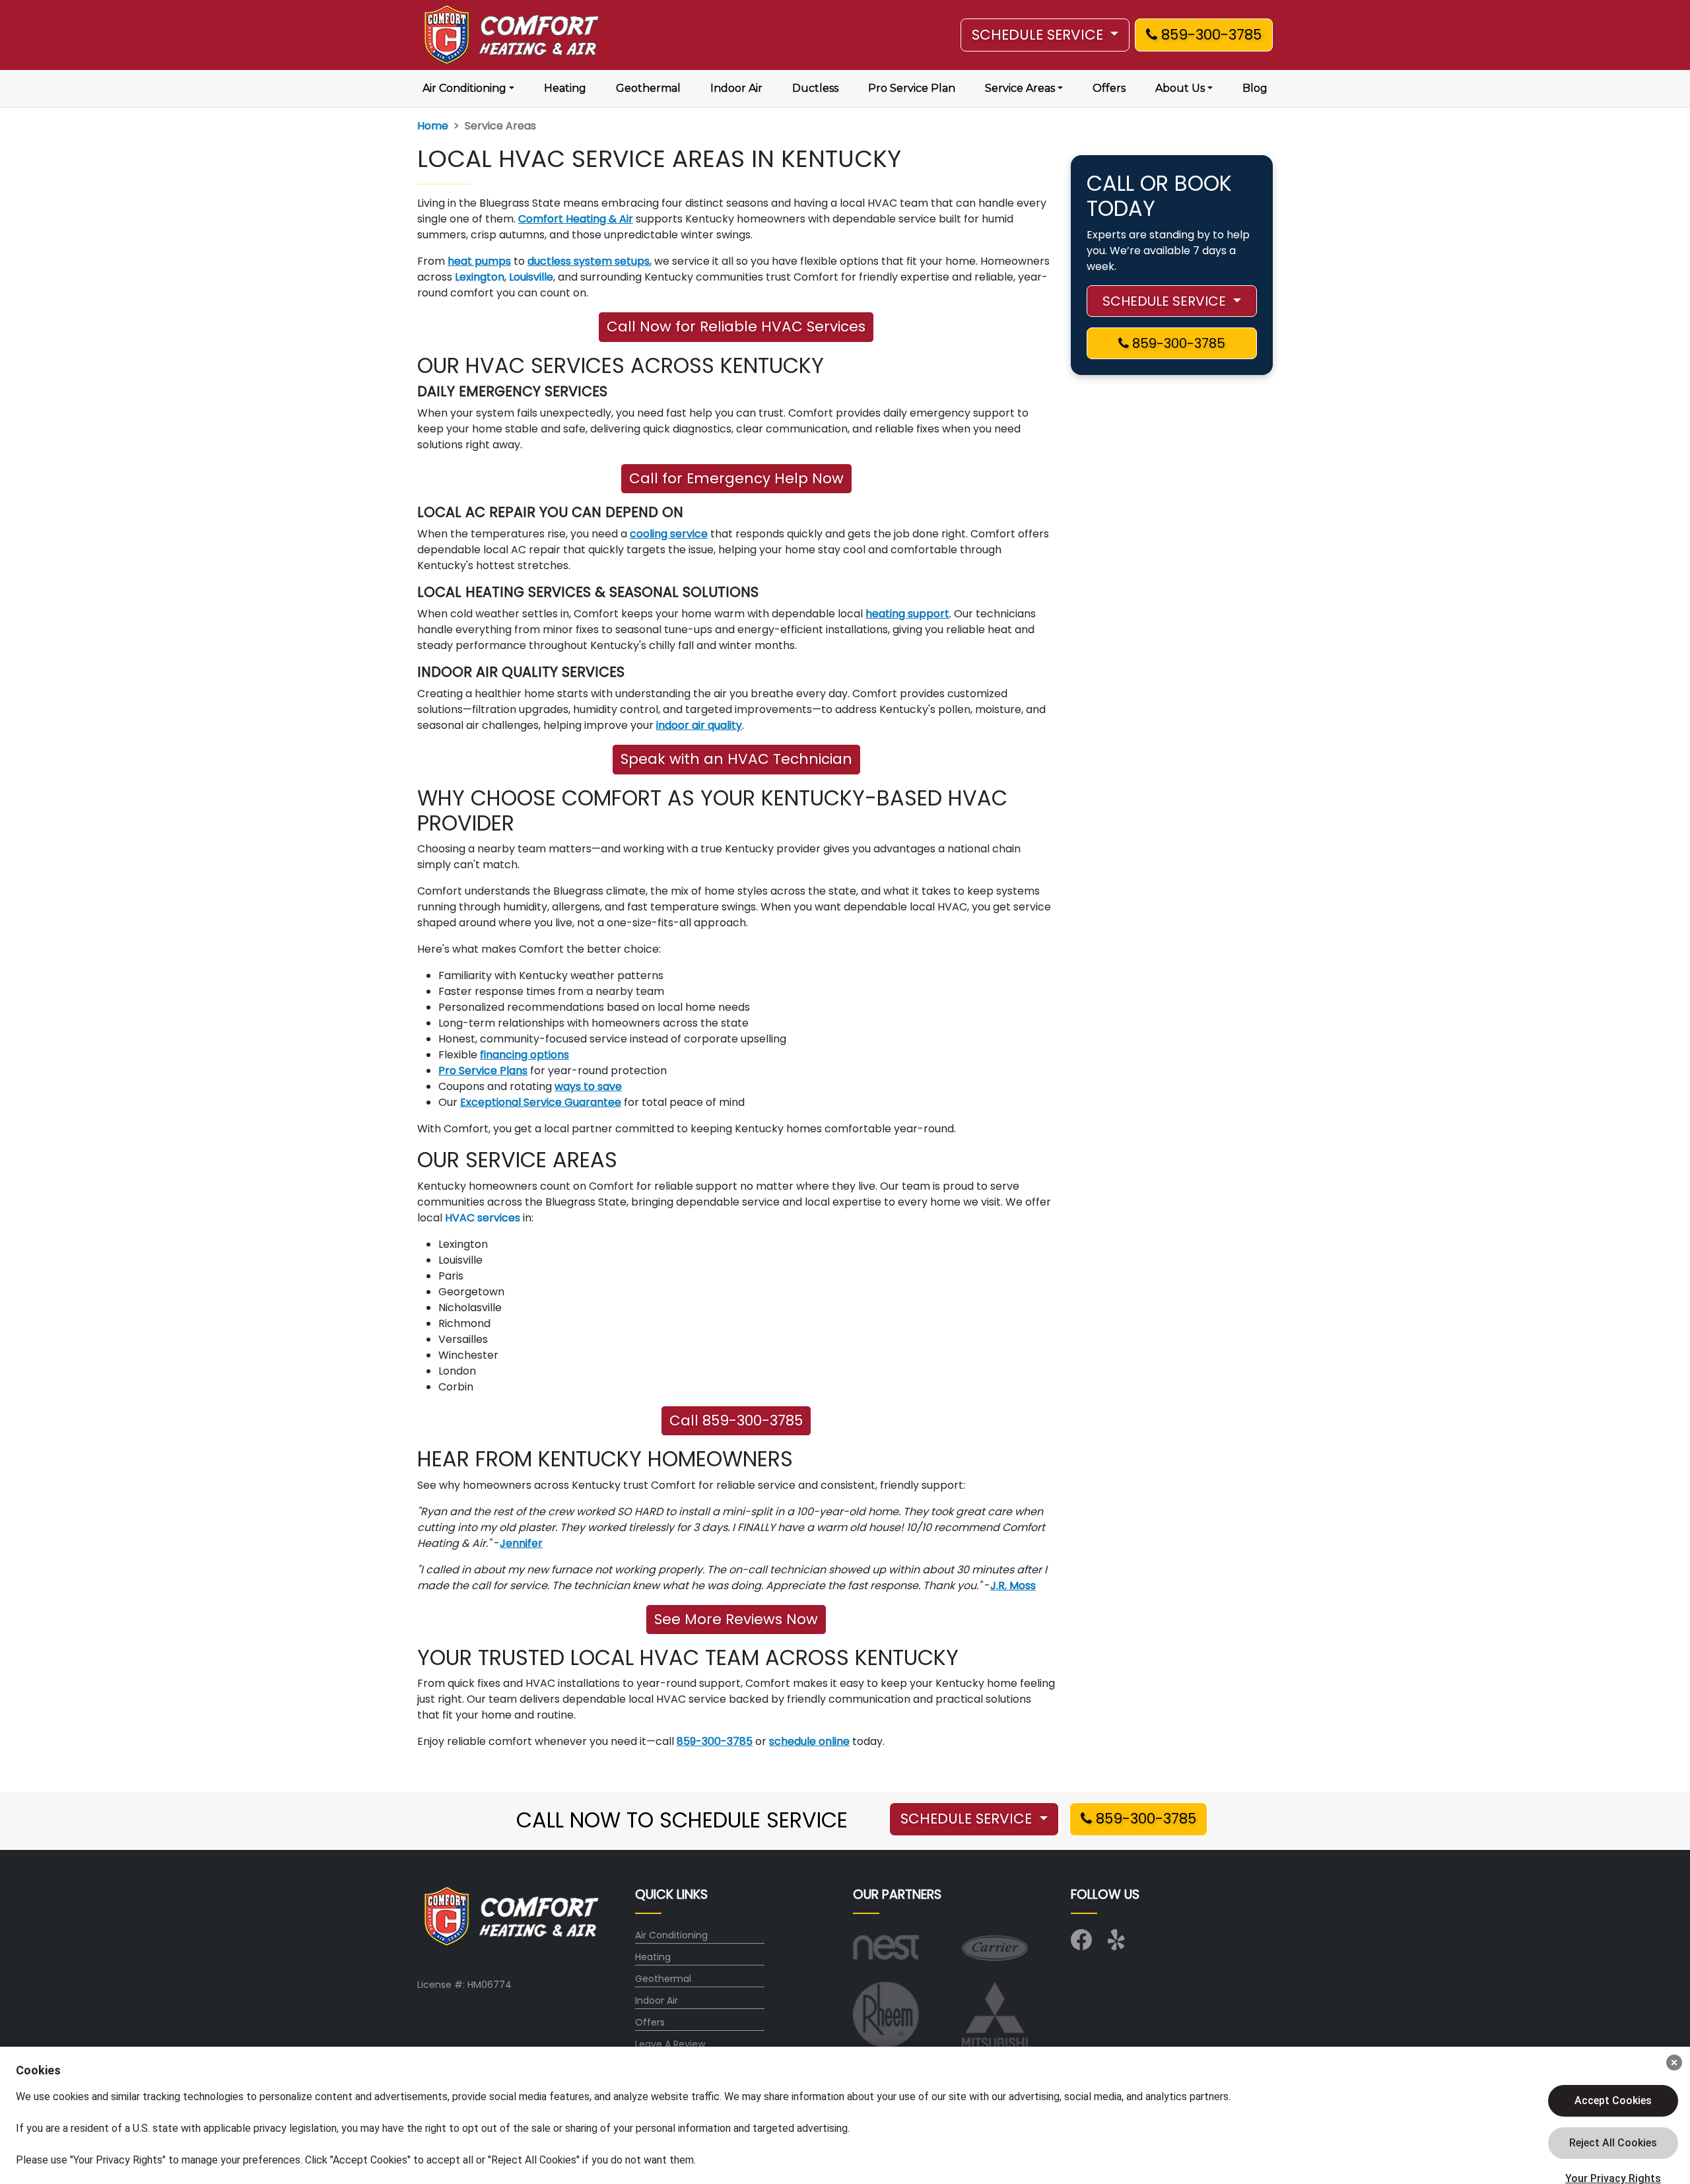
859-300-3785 (1209, 35)
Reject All (1613, 2143)
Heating (565, 88)
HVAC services (483, 1218)
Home (433, 126)
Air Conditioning (671, 1935)
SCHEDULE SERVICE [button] (1039, 35)
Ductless (815, 88)
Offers (1109, 88)
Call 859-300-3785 (736, 1420)
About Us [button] (1180, 88)
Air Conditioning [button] (464, 88)
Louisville (531, 277)
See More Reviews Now (736, 1619)
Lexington (480, 277)
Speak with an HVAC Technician (736, 759)
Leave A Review (670, 2044)
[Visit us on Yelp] (1118, 1944)
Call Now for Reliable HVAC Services (736, 326)
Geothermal (648, 88)
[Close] (1674, 2063)
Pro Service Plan (912, 88)
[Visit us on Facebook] (1081, 1944)
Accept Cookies (1613, 2100)
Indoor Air (736, 88)
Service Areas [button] (1020, 88)
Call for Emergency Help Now (736, 478)
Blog (1255, 88)
